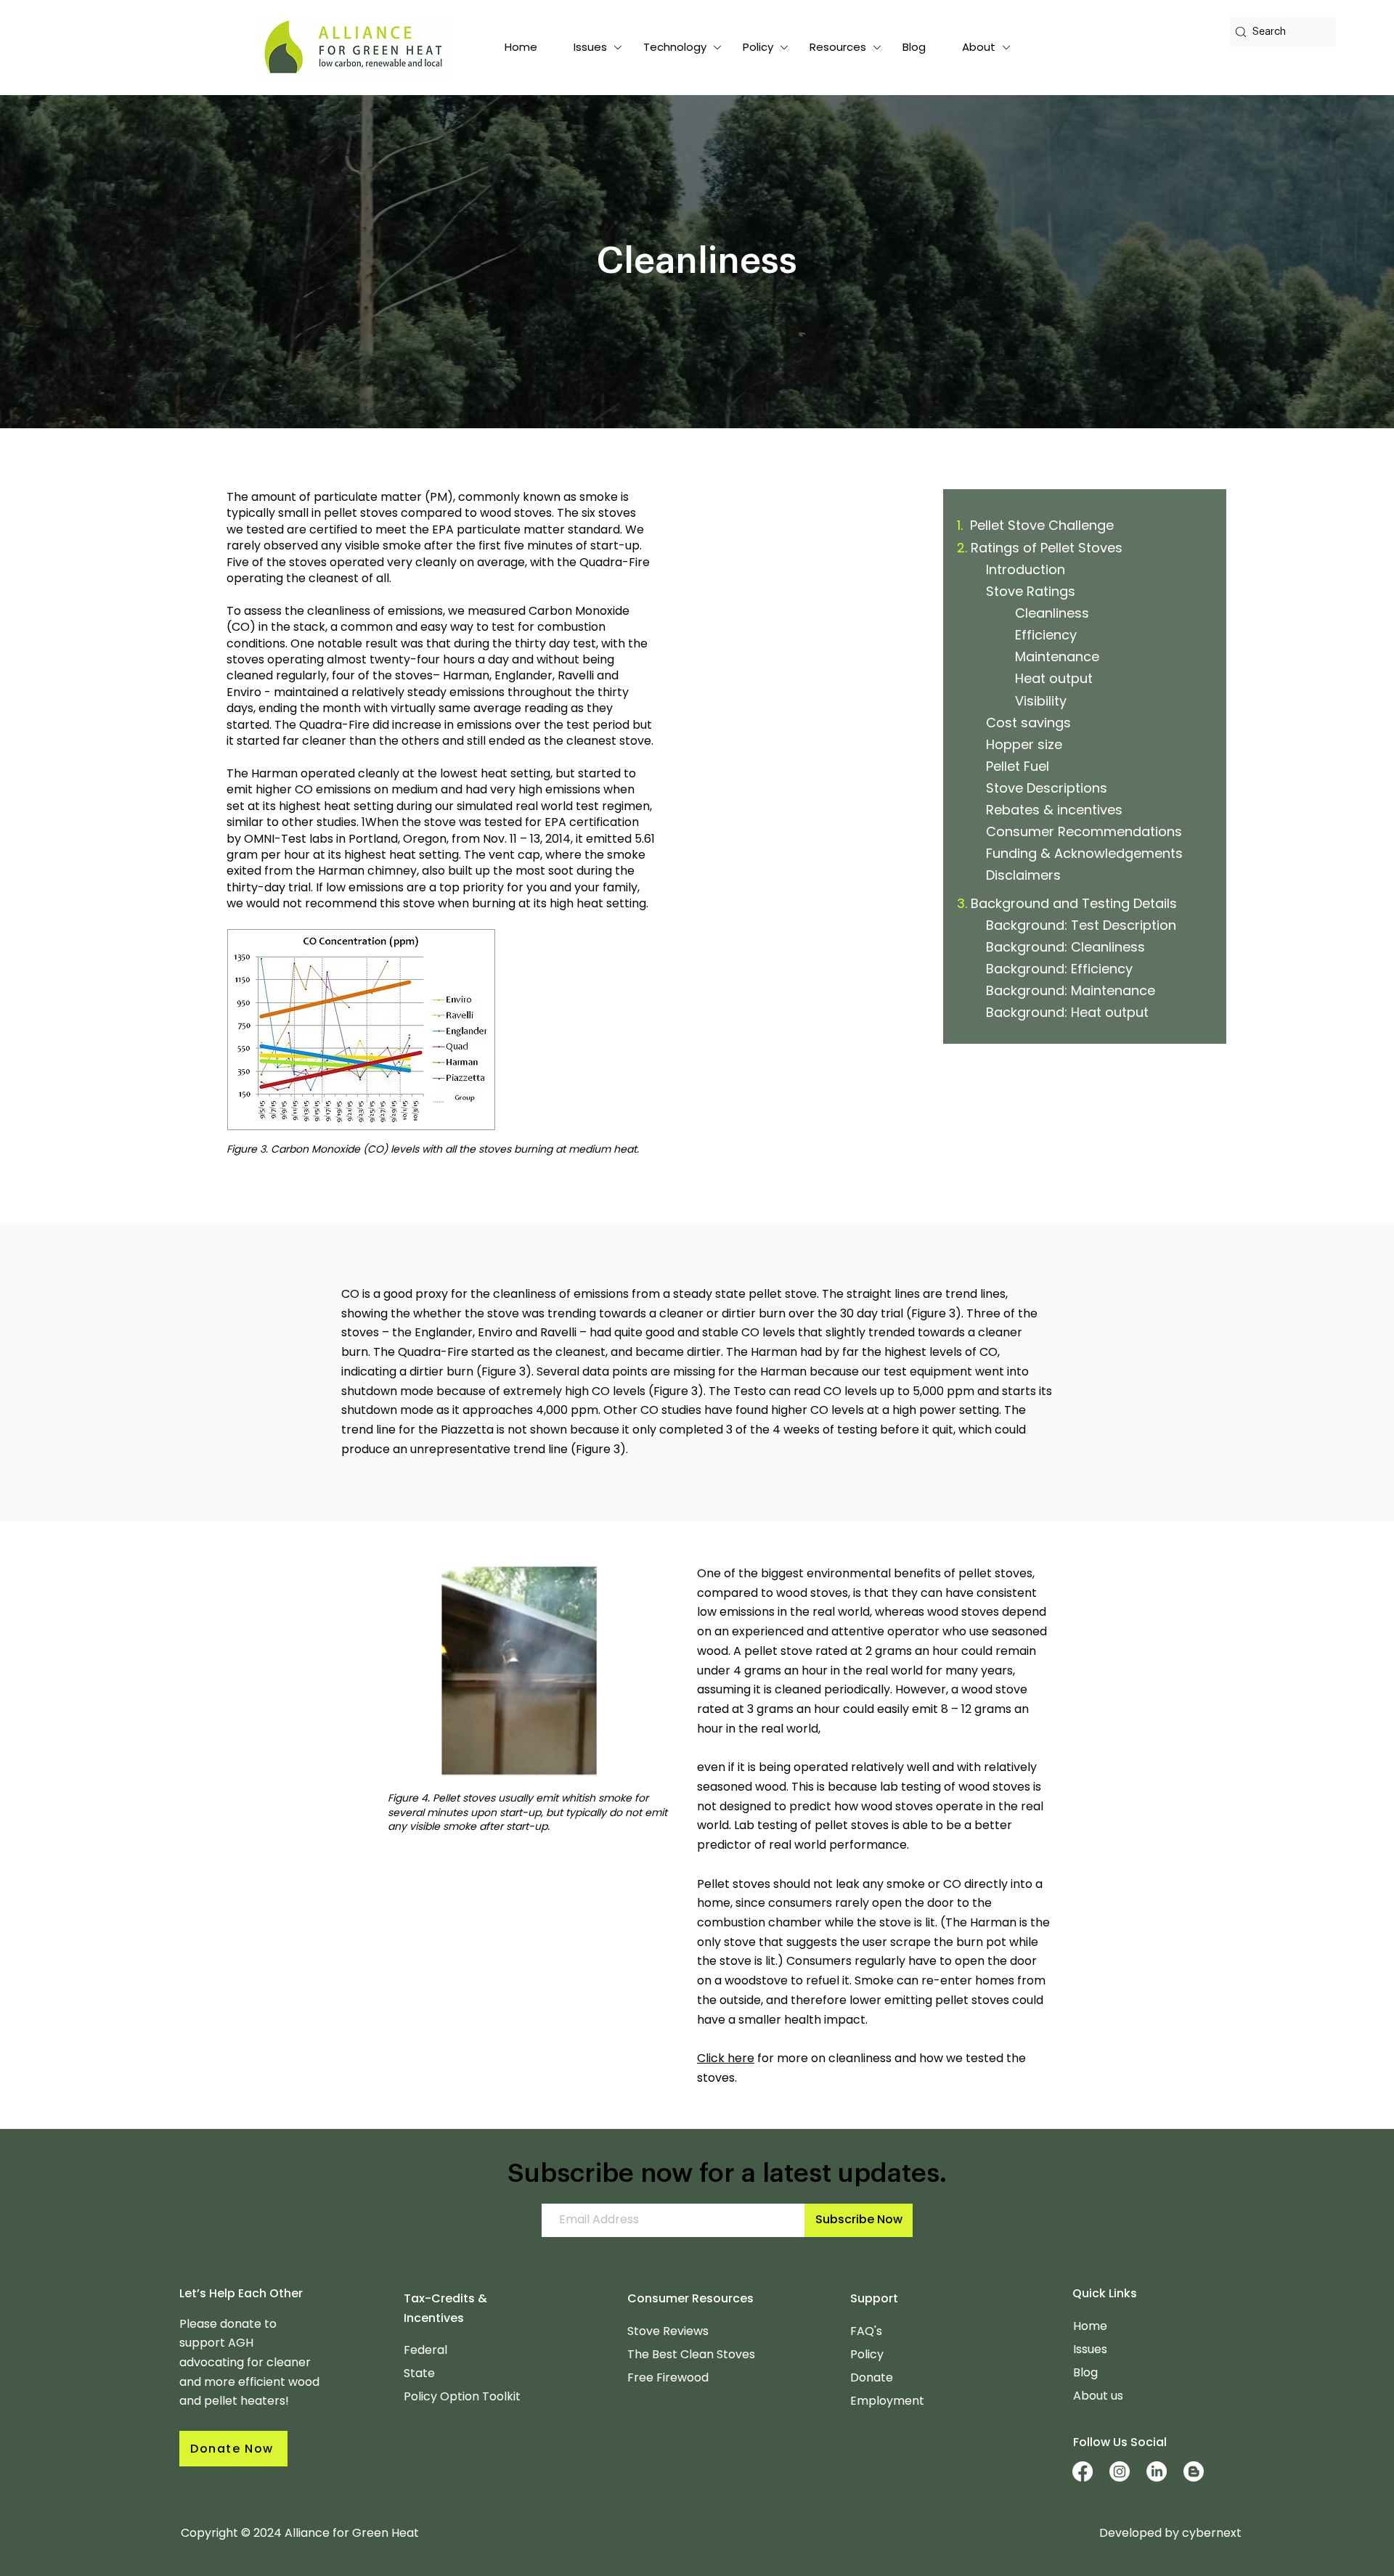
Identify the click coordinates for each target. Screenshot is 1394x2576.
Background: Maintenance (1071, 990)
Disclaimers (1023, 875)
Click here (726, 2058)
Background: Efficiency (1059, 969)
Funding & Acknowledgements (1084, 853)
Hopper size (1024, 744)
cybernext (1212, 2533)
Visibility (1041, 701)
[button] (590, 47)
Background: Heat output (1067, 1012)
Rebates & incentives (1054, 810)
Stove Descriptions (1047, 788)
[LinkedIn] (1157, 2471)
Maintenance (1057, 657)
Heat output (1054, 678)
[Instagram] (1120, 2471)
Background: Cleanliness (1065, 947)
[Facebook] (1083, 2471)
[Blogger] (1194, 2471)
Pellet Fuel (1018, 766)
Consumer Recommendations (1084, 831)
